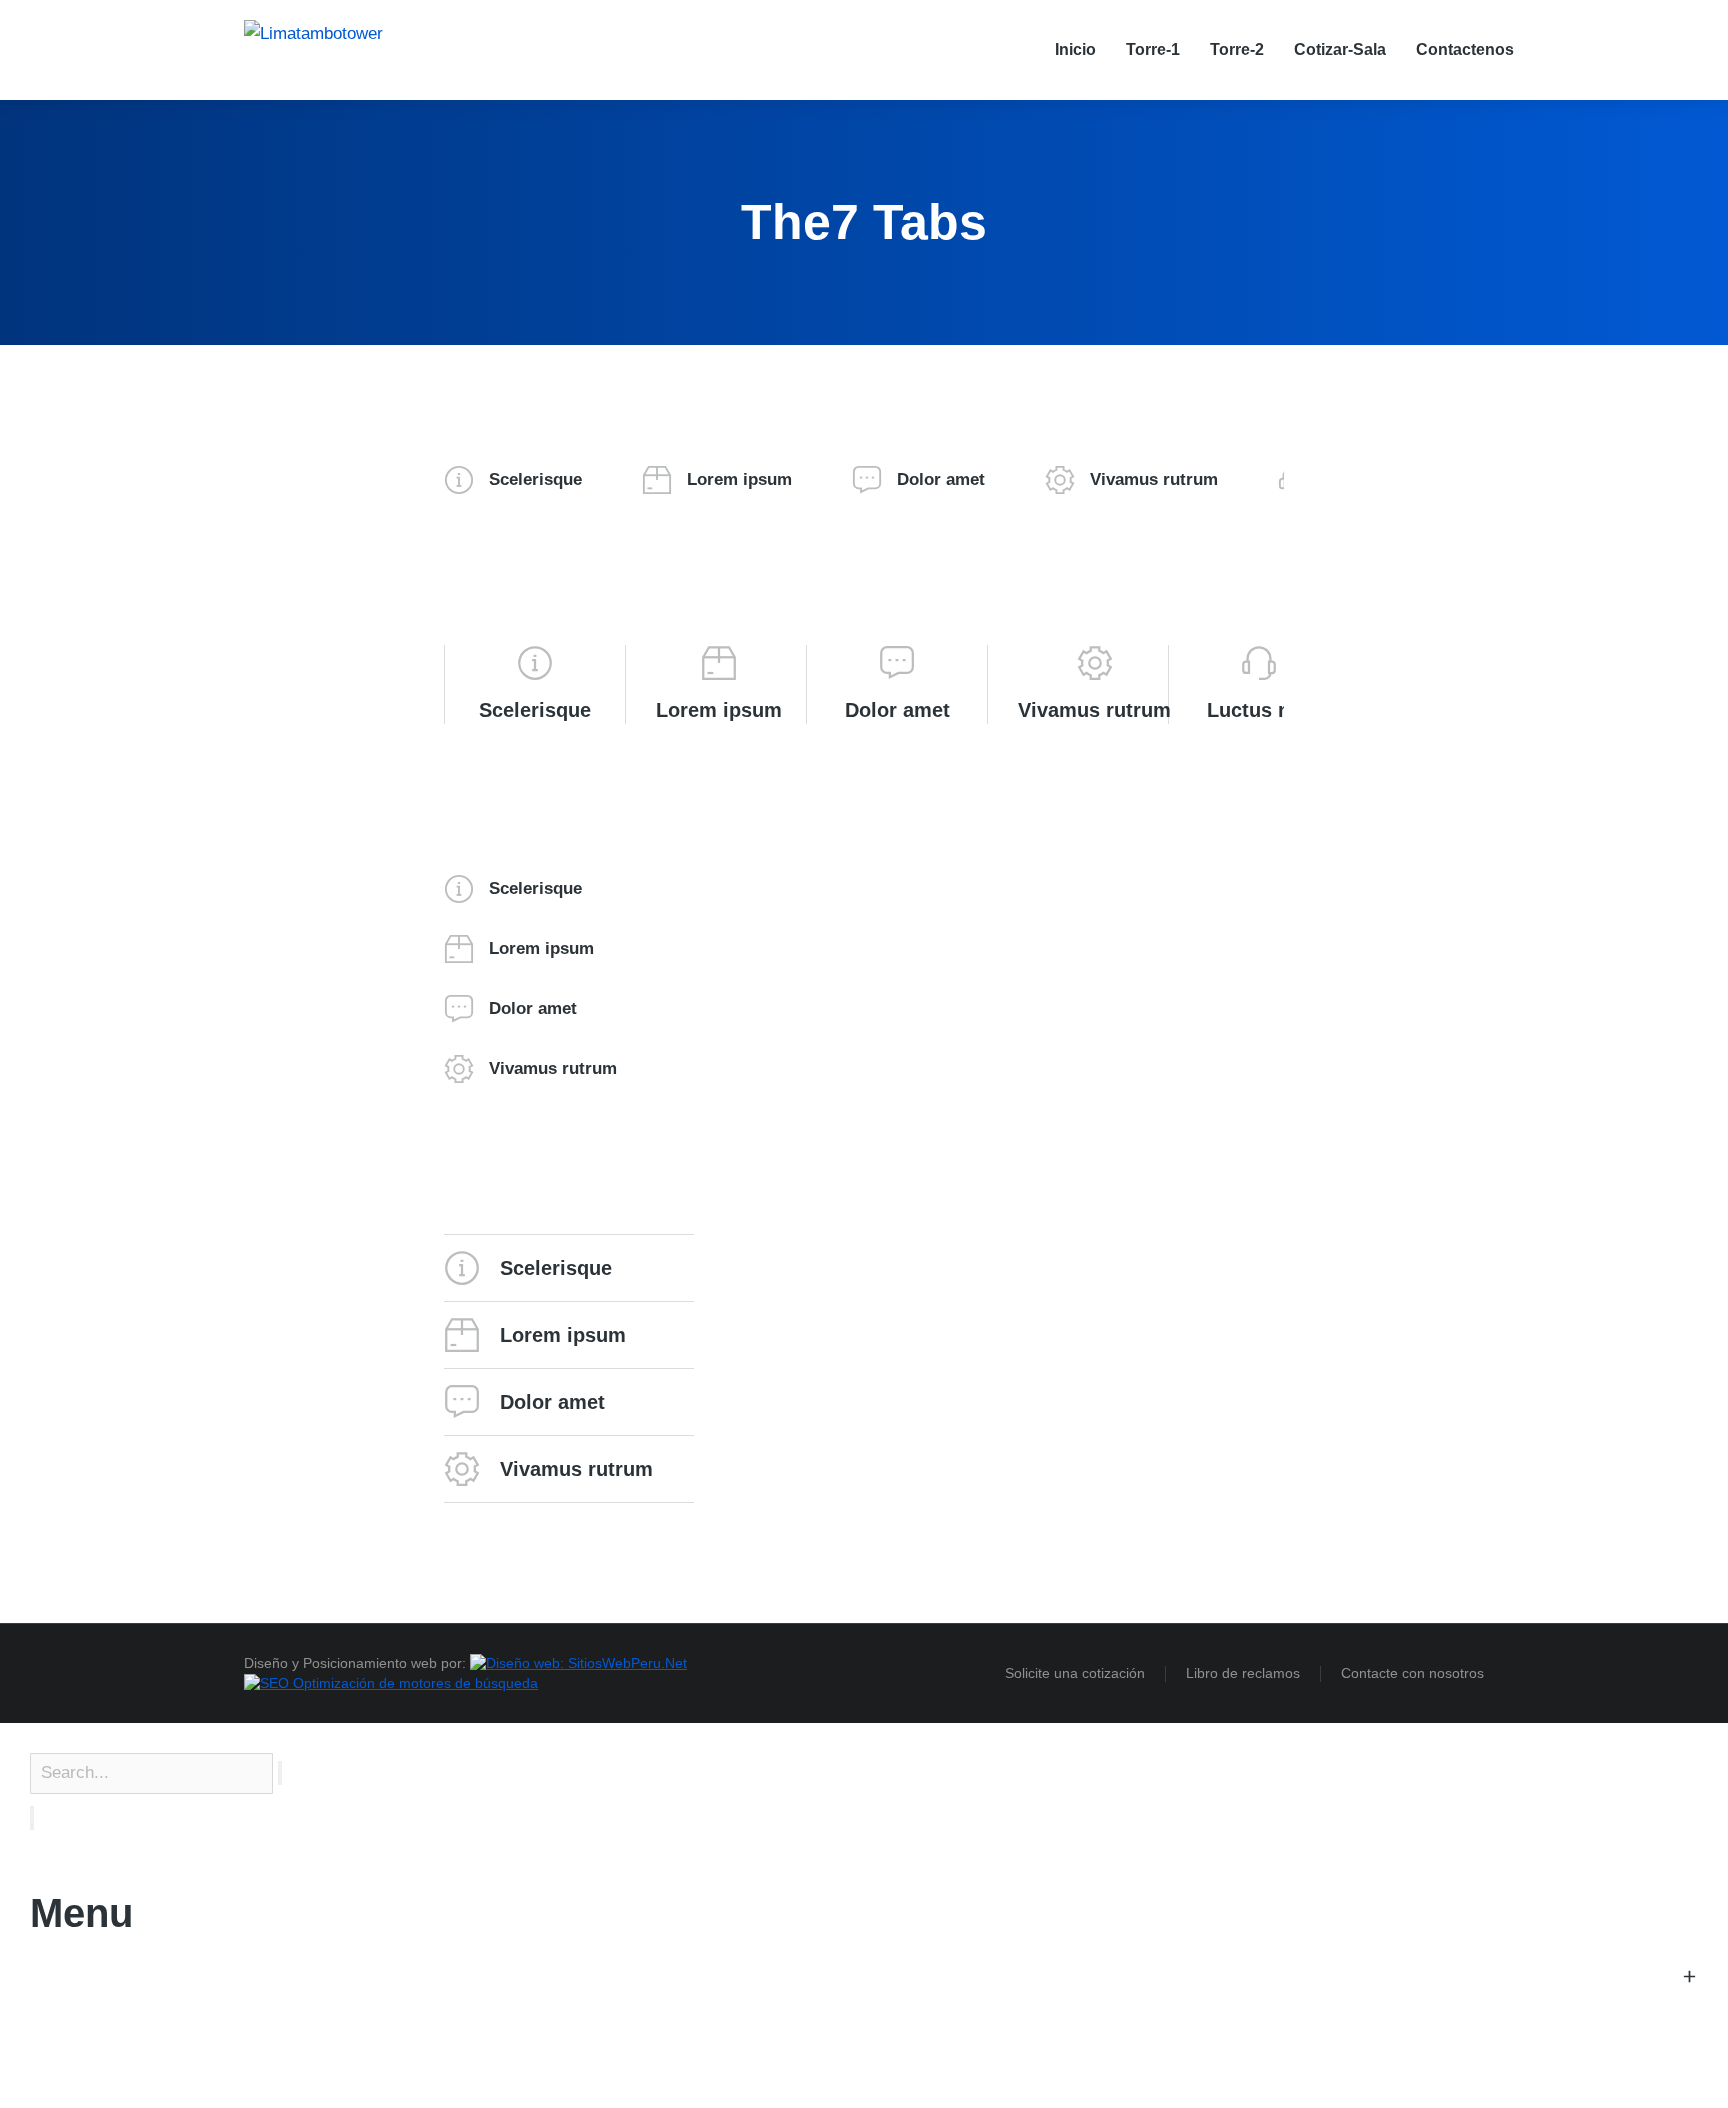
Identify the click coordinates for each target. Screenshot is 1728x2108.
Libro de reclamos (1243, 1673)
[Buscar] (32, 1818)
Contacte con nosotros (1412, 1673)
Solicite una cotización (1075, 1673)
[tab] (513, 480)
